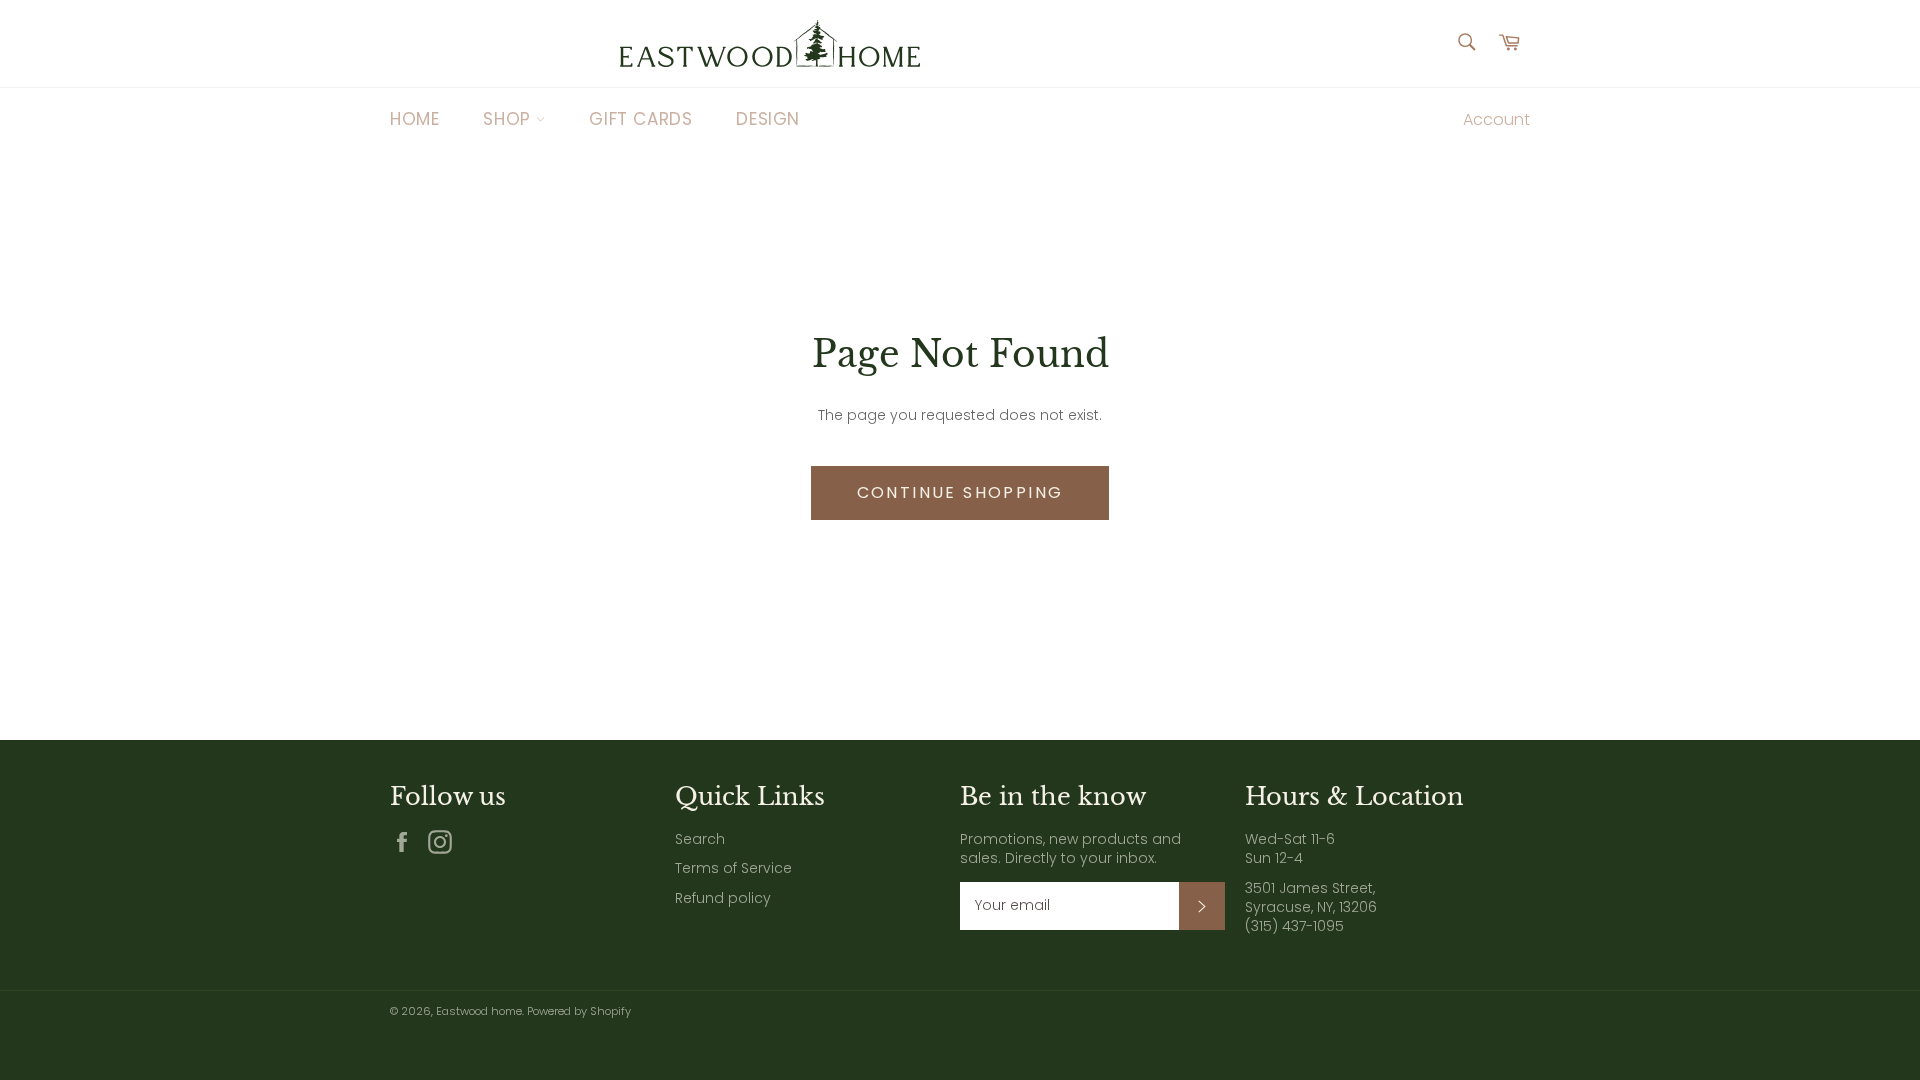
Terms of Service (733, 868)
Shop (509, 119)
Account (1496, 119)
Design (768, 119)
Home (414, 119)
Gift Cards (640, 119)
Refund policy (723, 898)
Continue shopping (960, 492)
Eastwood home (479, 1011)
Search (700, 839)
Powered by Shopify (579, 1011)
